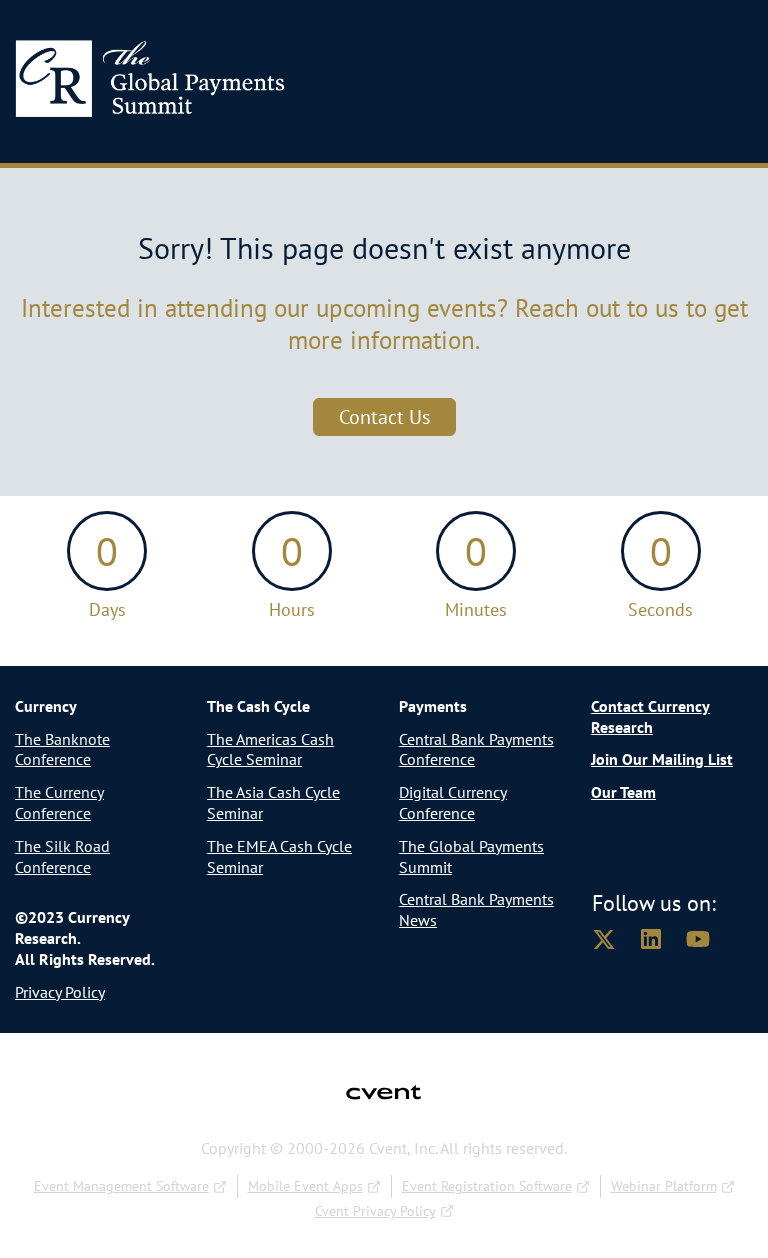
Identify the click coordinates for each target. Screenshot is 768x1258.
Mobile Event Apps (305, 1186)
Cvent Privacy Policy (375, 1211)
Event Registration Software (487, 1186)
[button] (615, 945)
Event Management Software (121, 1186)
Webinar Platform (664, 1186)
